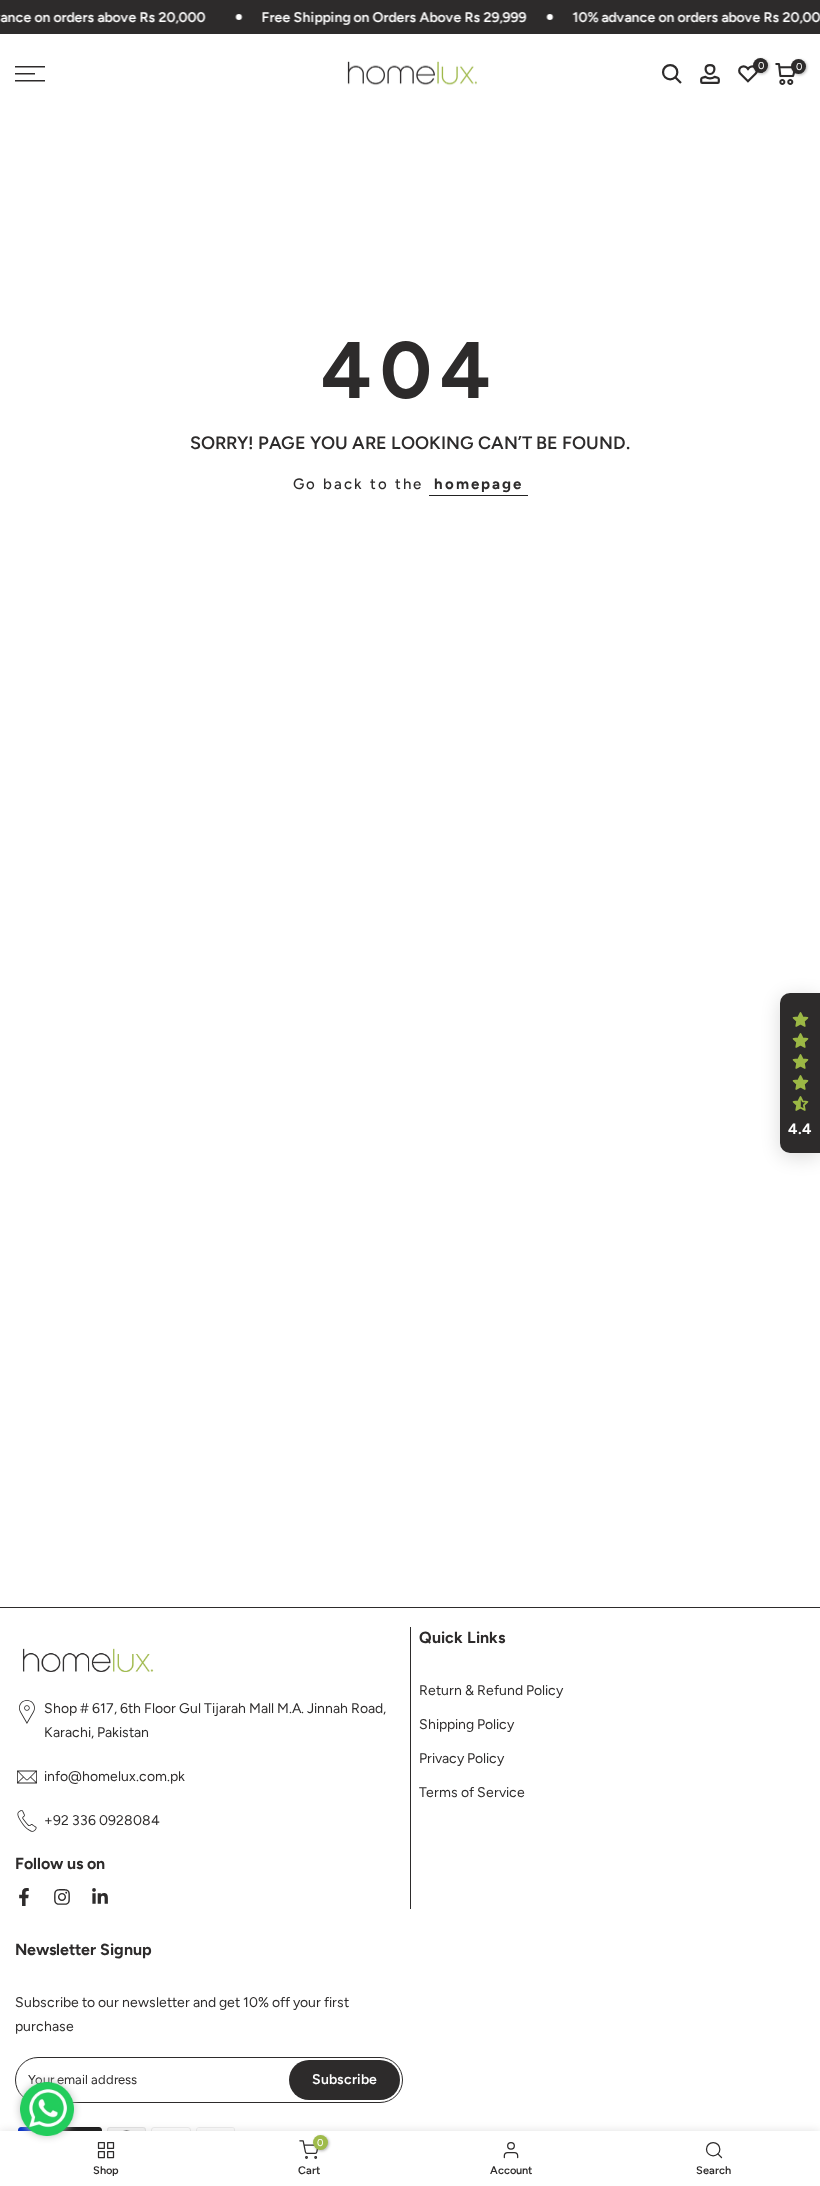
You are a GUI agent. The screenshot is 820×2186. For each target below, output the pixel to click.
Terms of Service (472, 1792)
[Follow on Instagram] (62, 1897)
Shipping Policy (466, 1724)
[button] (800, 1073)
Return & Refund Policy (491, 1690)
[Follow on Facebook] (24, 1897)
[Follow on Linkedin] (100, 1897)
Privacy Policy (461, 1758)
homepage (478, 484)
